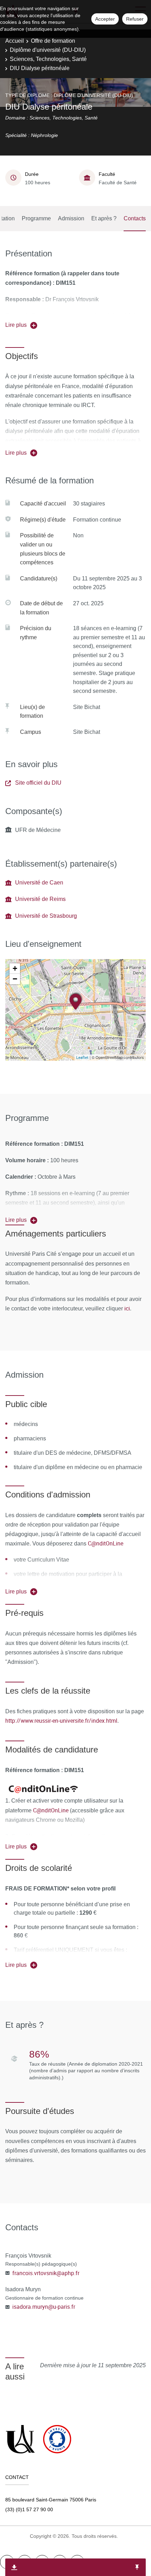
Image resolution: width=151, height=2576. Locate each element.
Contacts (135, 218)
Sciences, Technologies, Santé (48, 59)
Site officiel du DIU (38, 783)
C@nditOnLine (106, 1543)
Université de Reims (40, 899)
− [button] (15, 979)
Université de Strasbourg (46, 916)
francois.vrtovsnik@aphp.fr (46, 2273)
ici (126, 1308)
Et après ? (104, 218)
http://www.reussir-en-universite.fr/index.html (61, 1721)
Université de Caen (39, 883)
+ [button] (15, 968)
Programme (36, 218)
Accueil (15, 41)
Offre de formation (53, 41)
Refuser (135, 19)
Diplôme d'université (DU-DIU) (48, 50)
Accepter (105, 19)
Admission (71, 218)
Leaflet (82, 1057)
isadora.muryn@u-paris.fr (44, 2307)
